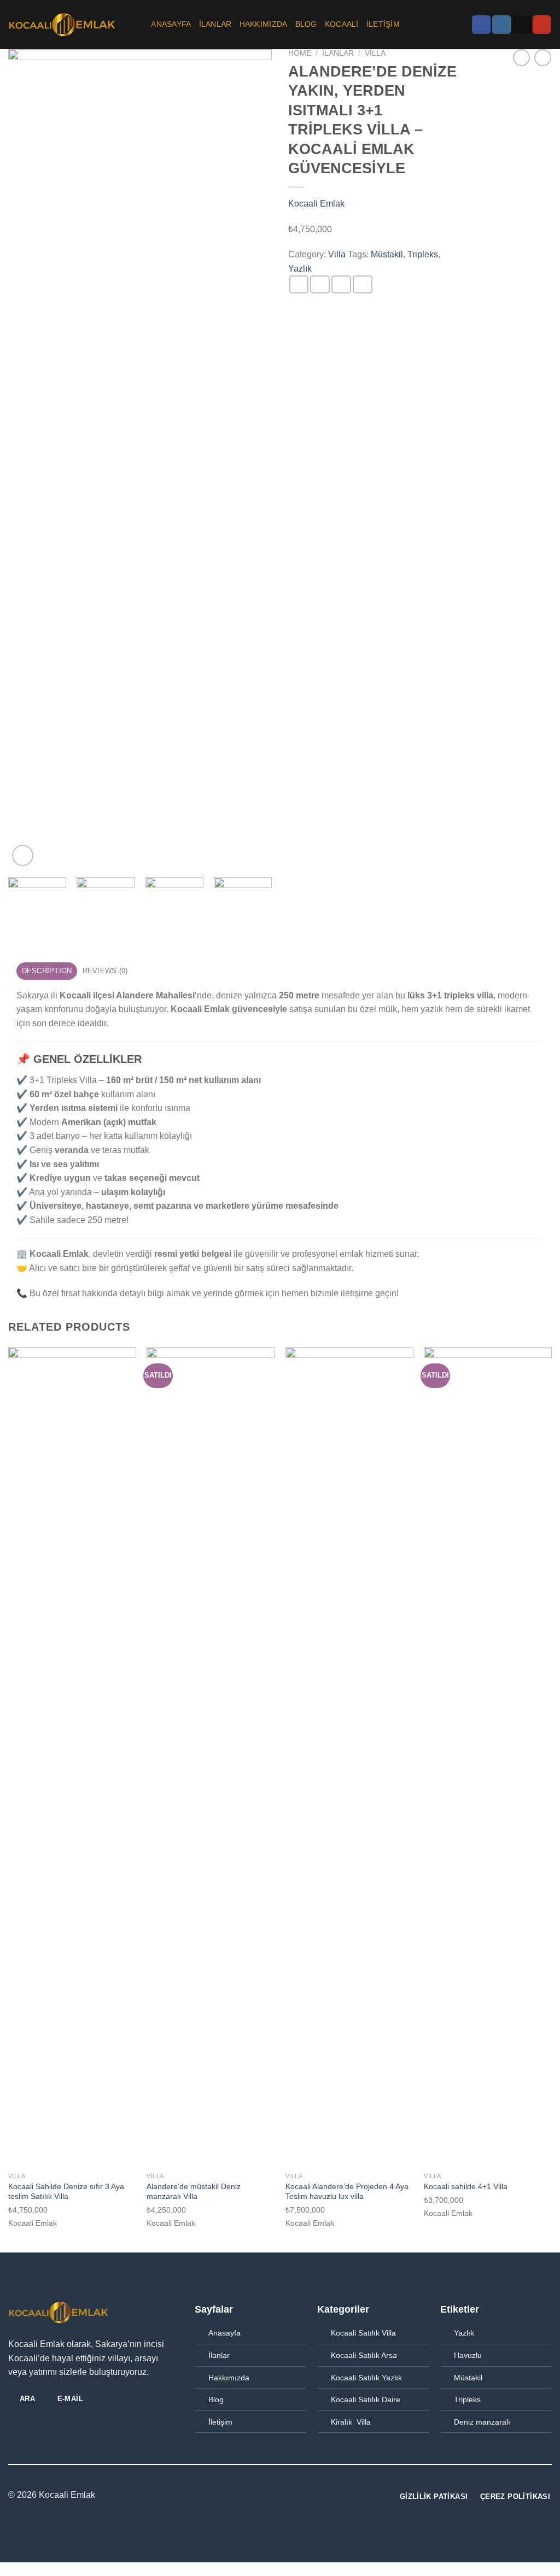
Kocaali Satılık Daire (366, 2399)
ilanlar (215, 24)
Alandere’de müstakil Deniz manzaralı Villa (194, 2192)
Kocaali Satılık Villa (363, 2333)
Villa (375, 53)
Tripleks (423, 254)
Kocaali (342, 24)
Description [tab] (47, 971)
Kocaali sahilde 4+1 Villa (466, 2186)
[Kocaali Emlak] (63, 25)
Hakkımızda (264, 24)
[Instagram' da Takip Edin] (501, 25)
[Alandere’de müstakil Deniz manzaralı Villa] (211, 1757)
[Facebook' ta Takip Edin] (481, 25)
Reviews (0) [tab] (105, 971)
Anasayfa (171, 24)
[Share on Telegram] (363, 284)
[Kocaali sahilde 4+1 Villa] (488, 1757)
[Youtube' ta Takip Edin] (542, 25)
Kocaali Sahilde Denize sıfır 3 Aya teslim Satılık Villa (66, 2192)
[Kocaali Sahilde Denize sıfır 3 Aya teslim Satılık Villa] (72, 1757)
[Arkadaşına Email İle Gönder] (341, 284)
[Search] (139, 25)
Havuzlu (468, 2355)
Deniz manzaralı (482, 2422)
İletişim (383, 24)
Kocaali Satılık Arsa (364, 2355)
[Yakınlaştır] (23, 855)
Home (300, 53)
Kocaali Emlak (316, 204)
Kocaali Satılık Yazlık (366, 2378)
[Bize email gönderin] (522, 25)
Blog (306, 24)
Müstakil (387, 254)
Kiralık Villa (351, 2422)
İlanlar (219, 2355)
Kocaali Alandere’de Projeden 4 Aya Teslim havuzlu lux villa (347, 2192)
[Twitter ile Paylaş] (320, 284)
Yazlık (300, 269)
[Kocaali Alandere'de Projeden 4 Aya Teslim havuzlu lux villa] (349, 1757)
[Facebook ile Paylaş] (299, 284)
